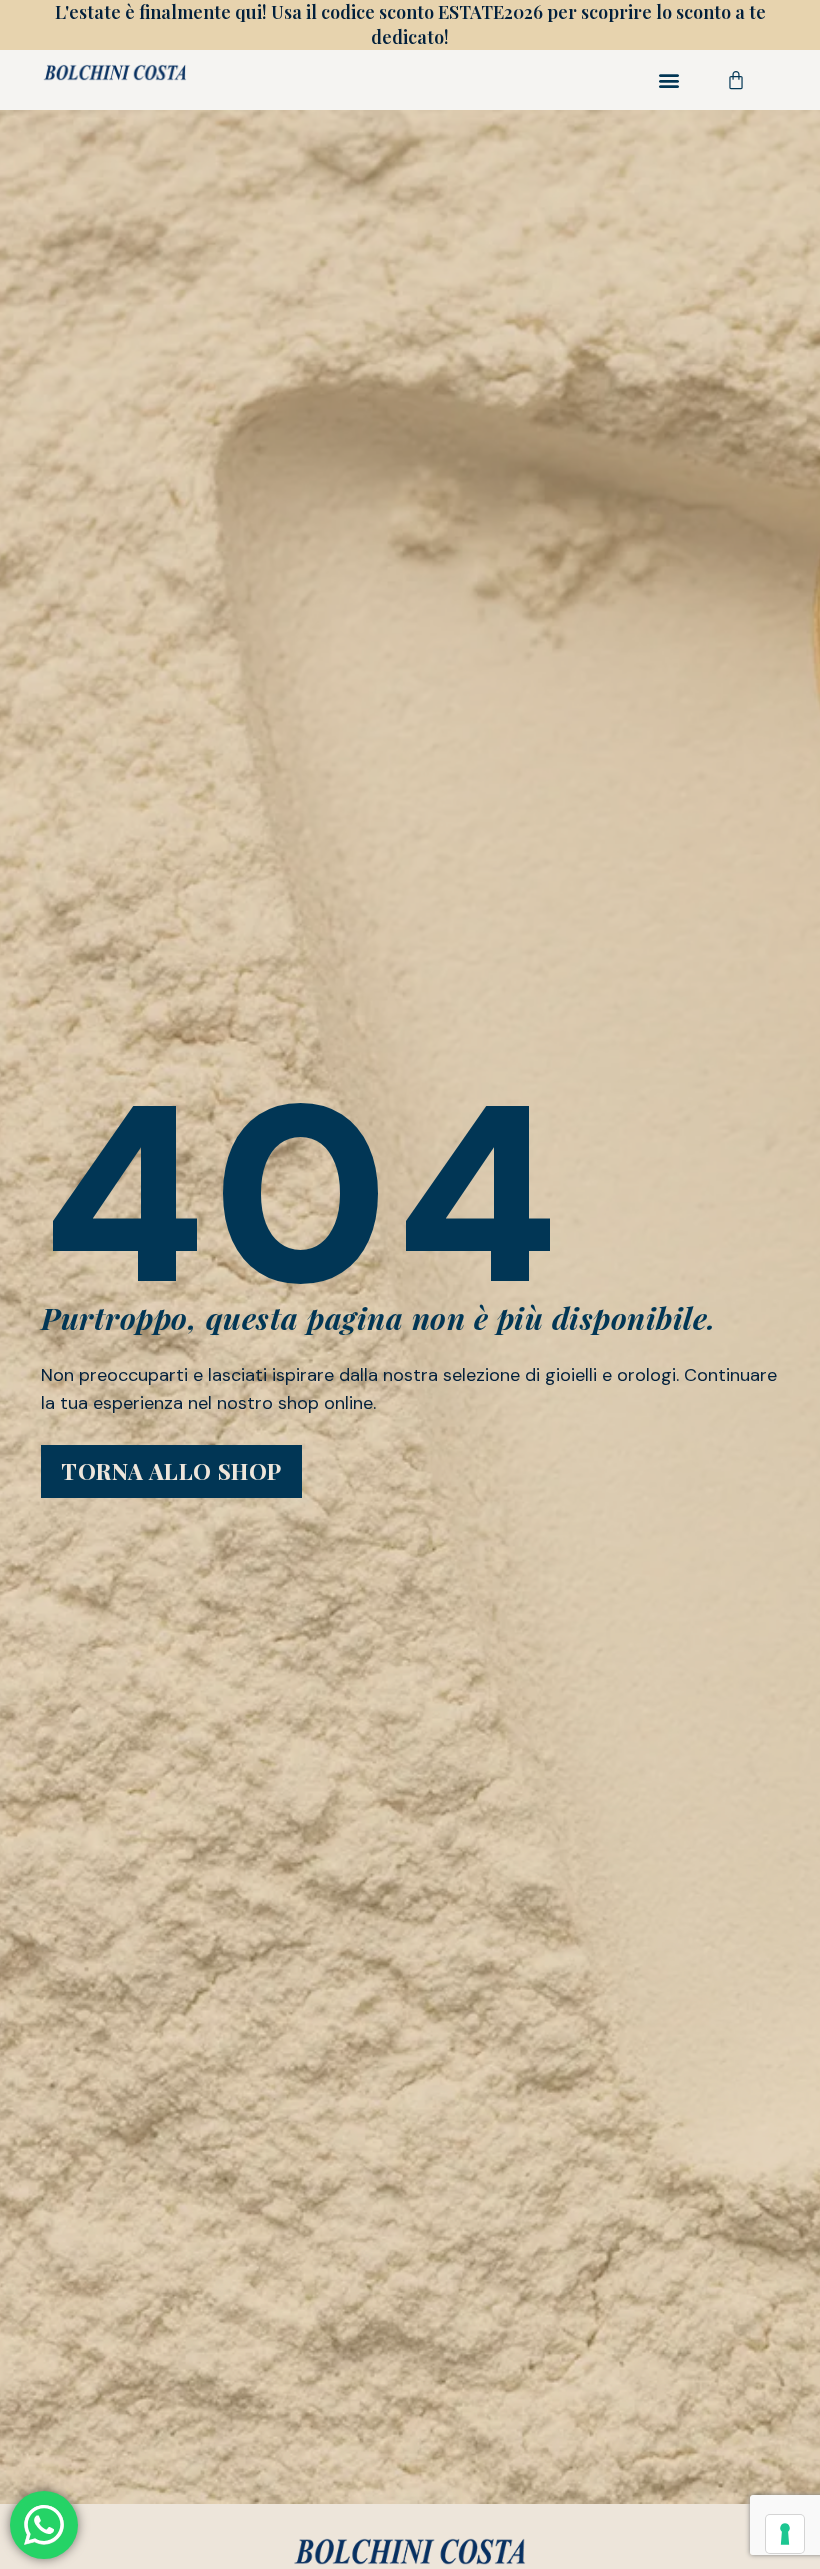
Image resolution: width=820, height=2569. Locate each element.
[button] (669, 80)
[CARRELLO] (736, 80)
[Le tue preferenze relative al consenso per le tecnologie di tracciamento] (785, 2534)
